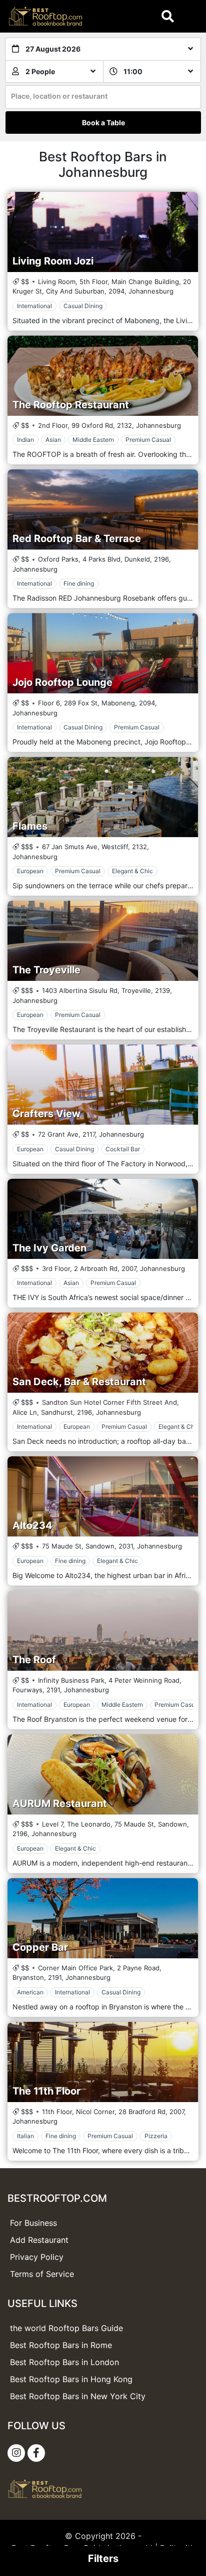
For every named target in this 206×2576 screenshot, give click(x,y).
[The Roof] (103, 1631)
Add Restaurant (39, 2240)
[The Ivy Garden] (103, 1219)
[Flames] (103, 797)
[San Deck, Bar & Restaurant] (103, 1353)
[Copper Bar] (103, 1918)
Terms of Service (42, 2274)
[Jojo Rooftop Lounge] (103, 653)
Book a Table (103, 122)
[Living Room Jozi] (103, 232)
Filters (103, 2558)
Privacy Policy (37, 2257)
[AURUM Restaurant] (103, 1774)
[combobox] (103, 97)
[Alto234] (103, 1496)
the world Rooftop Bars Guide (66, 2328)
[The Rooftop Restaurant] (103, 376)
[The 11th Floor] (103, 2062)
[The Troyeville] (103, 941)
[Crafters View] (103, 1085)
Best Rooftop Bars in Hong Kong (71, 2379)
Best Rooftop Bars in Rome (61, 2345)
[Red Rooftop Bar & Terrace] (103, 509)
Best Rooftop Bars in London (64, 2362)
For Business (33, 2223)
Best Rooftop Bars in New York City (78, 2396)
